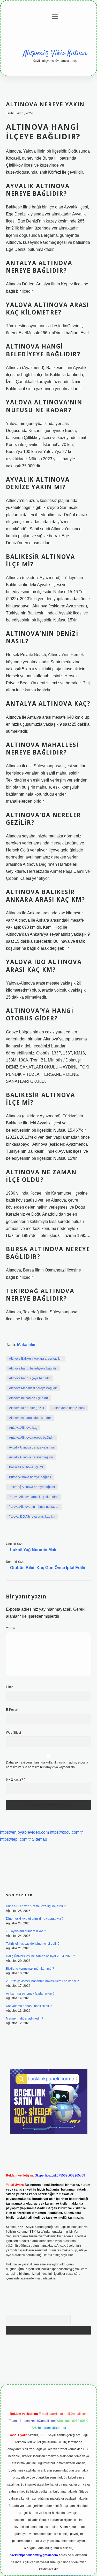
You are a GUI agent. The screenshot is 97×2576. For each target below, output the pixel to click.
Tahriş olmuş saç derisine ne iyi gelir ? (33, 1944)
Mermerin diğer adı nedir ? (25, 2018)
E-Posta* (12, 1710)
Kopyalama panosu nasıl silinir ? (29, 2006)
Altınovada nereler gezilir (27, 1408)
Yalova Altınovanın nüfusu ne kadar (34, 1507)
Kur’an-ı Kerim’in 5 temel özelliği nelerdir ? (36, 1906)
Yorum (10, 1628)
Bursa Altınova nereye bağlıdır (30, 1477)
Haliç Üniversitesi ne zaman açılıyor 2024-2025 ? (40, 1956)
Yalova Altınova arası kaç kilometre (33, 1497)
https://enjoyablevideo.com (24, 1832)
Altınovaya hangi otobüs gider (30, 1418)
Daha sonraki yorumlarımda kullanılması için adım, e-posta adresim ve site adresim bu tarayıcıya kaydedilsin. (47, 1765)
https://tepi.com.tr (15, 1839)
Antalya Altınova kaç (23, 1428)
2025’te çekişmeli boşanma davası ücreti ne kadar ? (42, 1981)
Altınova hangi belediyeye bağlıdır (33, 1368)
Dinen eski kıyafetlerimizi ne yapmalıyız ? (35, 1919)
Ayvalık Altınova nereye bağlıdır (31, 1457)
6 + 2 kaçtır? (16, 1780)
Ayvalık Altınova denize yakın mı (31, 1447)
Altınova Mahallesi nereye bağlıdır (33, 1388)
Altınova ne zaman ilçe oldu (28, 1398)
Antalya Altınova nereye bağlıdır (31, 1438)
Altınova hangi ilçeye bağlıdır (29, 1378)
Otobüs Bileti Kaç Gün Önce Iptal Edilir (48, 1568)
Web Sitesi (13, 1733)
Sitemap (39, 1839)
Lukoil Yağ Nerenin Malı (33, 1550)
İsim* (9, 1687)
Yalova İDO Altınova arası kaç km (32, 1517)
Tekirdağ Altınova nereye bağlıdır (32, 1487)
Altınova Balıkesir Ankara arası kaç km (36, 1359)
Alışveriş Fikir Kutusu (55, 54)
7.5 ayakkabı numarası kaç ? (26, 1931)
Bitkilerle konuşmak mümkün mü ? (30, 1969)
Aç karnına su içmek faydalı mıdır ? (30, 1994)
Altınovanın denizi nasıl (69, 1408)
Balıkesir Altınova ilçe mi (26, 1467)
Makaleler (26, 1345)
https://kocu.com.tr (66, 1832)
